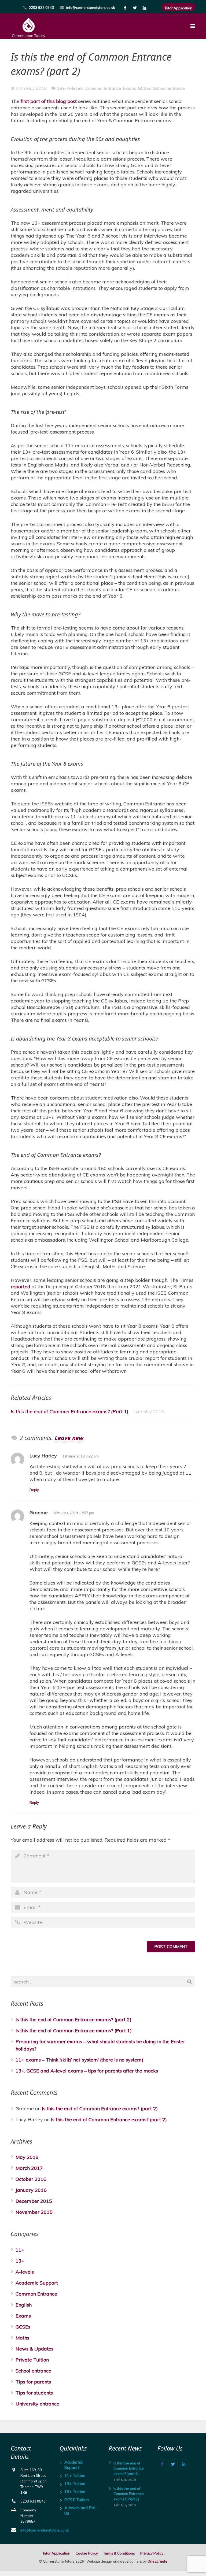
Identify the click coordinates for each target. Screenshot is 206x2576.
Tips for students (34, 2393)
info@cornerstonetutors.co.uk (91, 8)
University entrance (37, 2404)
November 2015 (34, 2212)
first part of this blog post (49, 101)
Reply (34, 1490)
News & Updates (34, 2349)
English (24, 2305)
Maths (22, 2338)
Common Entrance (103, 88)
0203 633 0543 (41, 8)
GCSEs (145, 88)
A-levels (75, 88)
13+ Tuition (75, 2484)
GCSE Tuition (77, 2500)
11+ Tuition (75, 2476)
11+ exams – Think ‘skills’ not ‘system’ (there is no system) (79, 2060)
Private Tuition (32, 2360)
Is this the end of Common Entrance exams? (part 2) (73, 2020)
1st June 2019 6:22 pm (80, 1456)
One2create (157, 2561)
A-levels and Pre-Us (81, 2510)
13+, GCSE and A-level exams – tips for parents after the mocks (87, 2071)
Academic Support (37, 2283)
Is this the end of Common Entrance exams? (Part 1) (70, 1411)
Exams (129, 88)
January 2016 (31, 2190)
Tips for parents (33, 2382)
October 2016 (31, 2179)
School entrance (169, 88)
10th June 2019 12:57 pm (74, 1513)
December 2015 (34, 2201)
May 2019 (27, 2157)
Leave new (69, 1438)
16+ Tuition (75, 2492)
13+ (61, 88)
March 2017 (29, 2168)
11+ (20, 2250)
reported (21, 1287)
